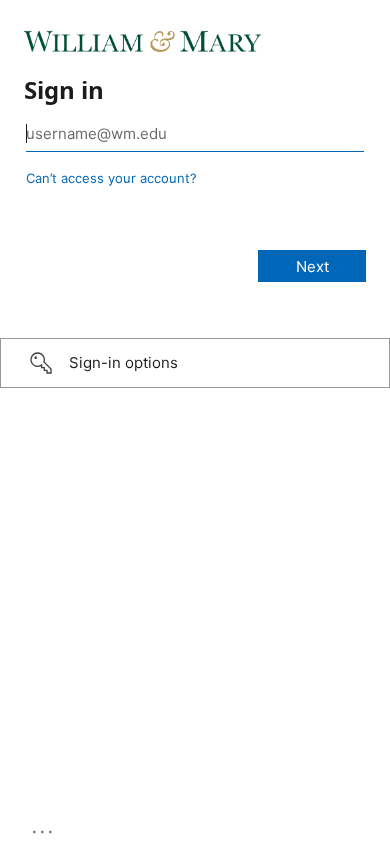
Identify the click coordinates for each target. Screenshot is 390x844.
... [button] (44, 827)
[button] (195, 363)
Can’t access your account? (111, 178)
